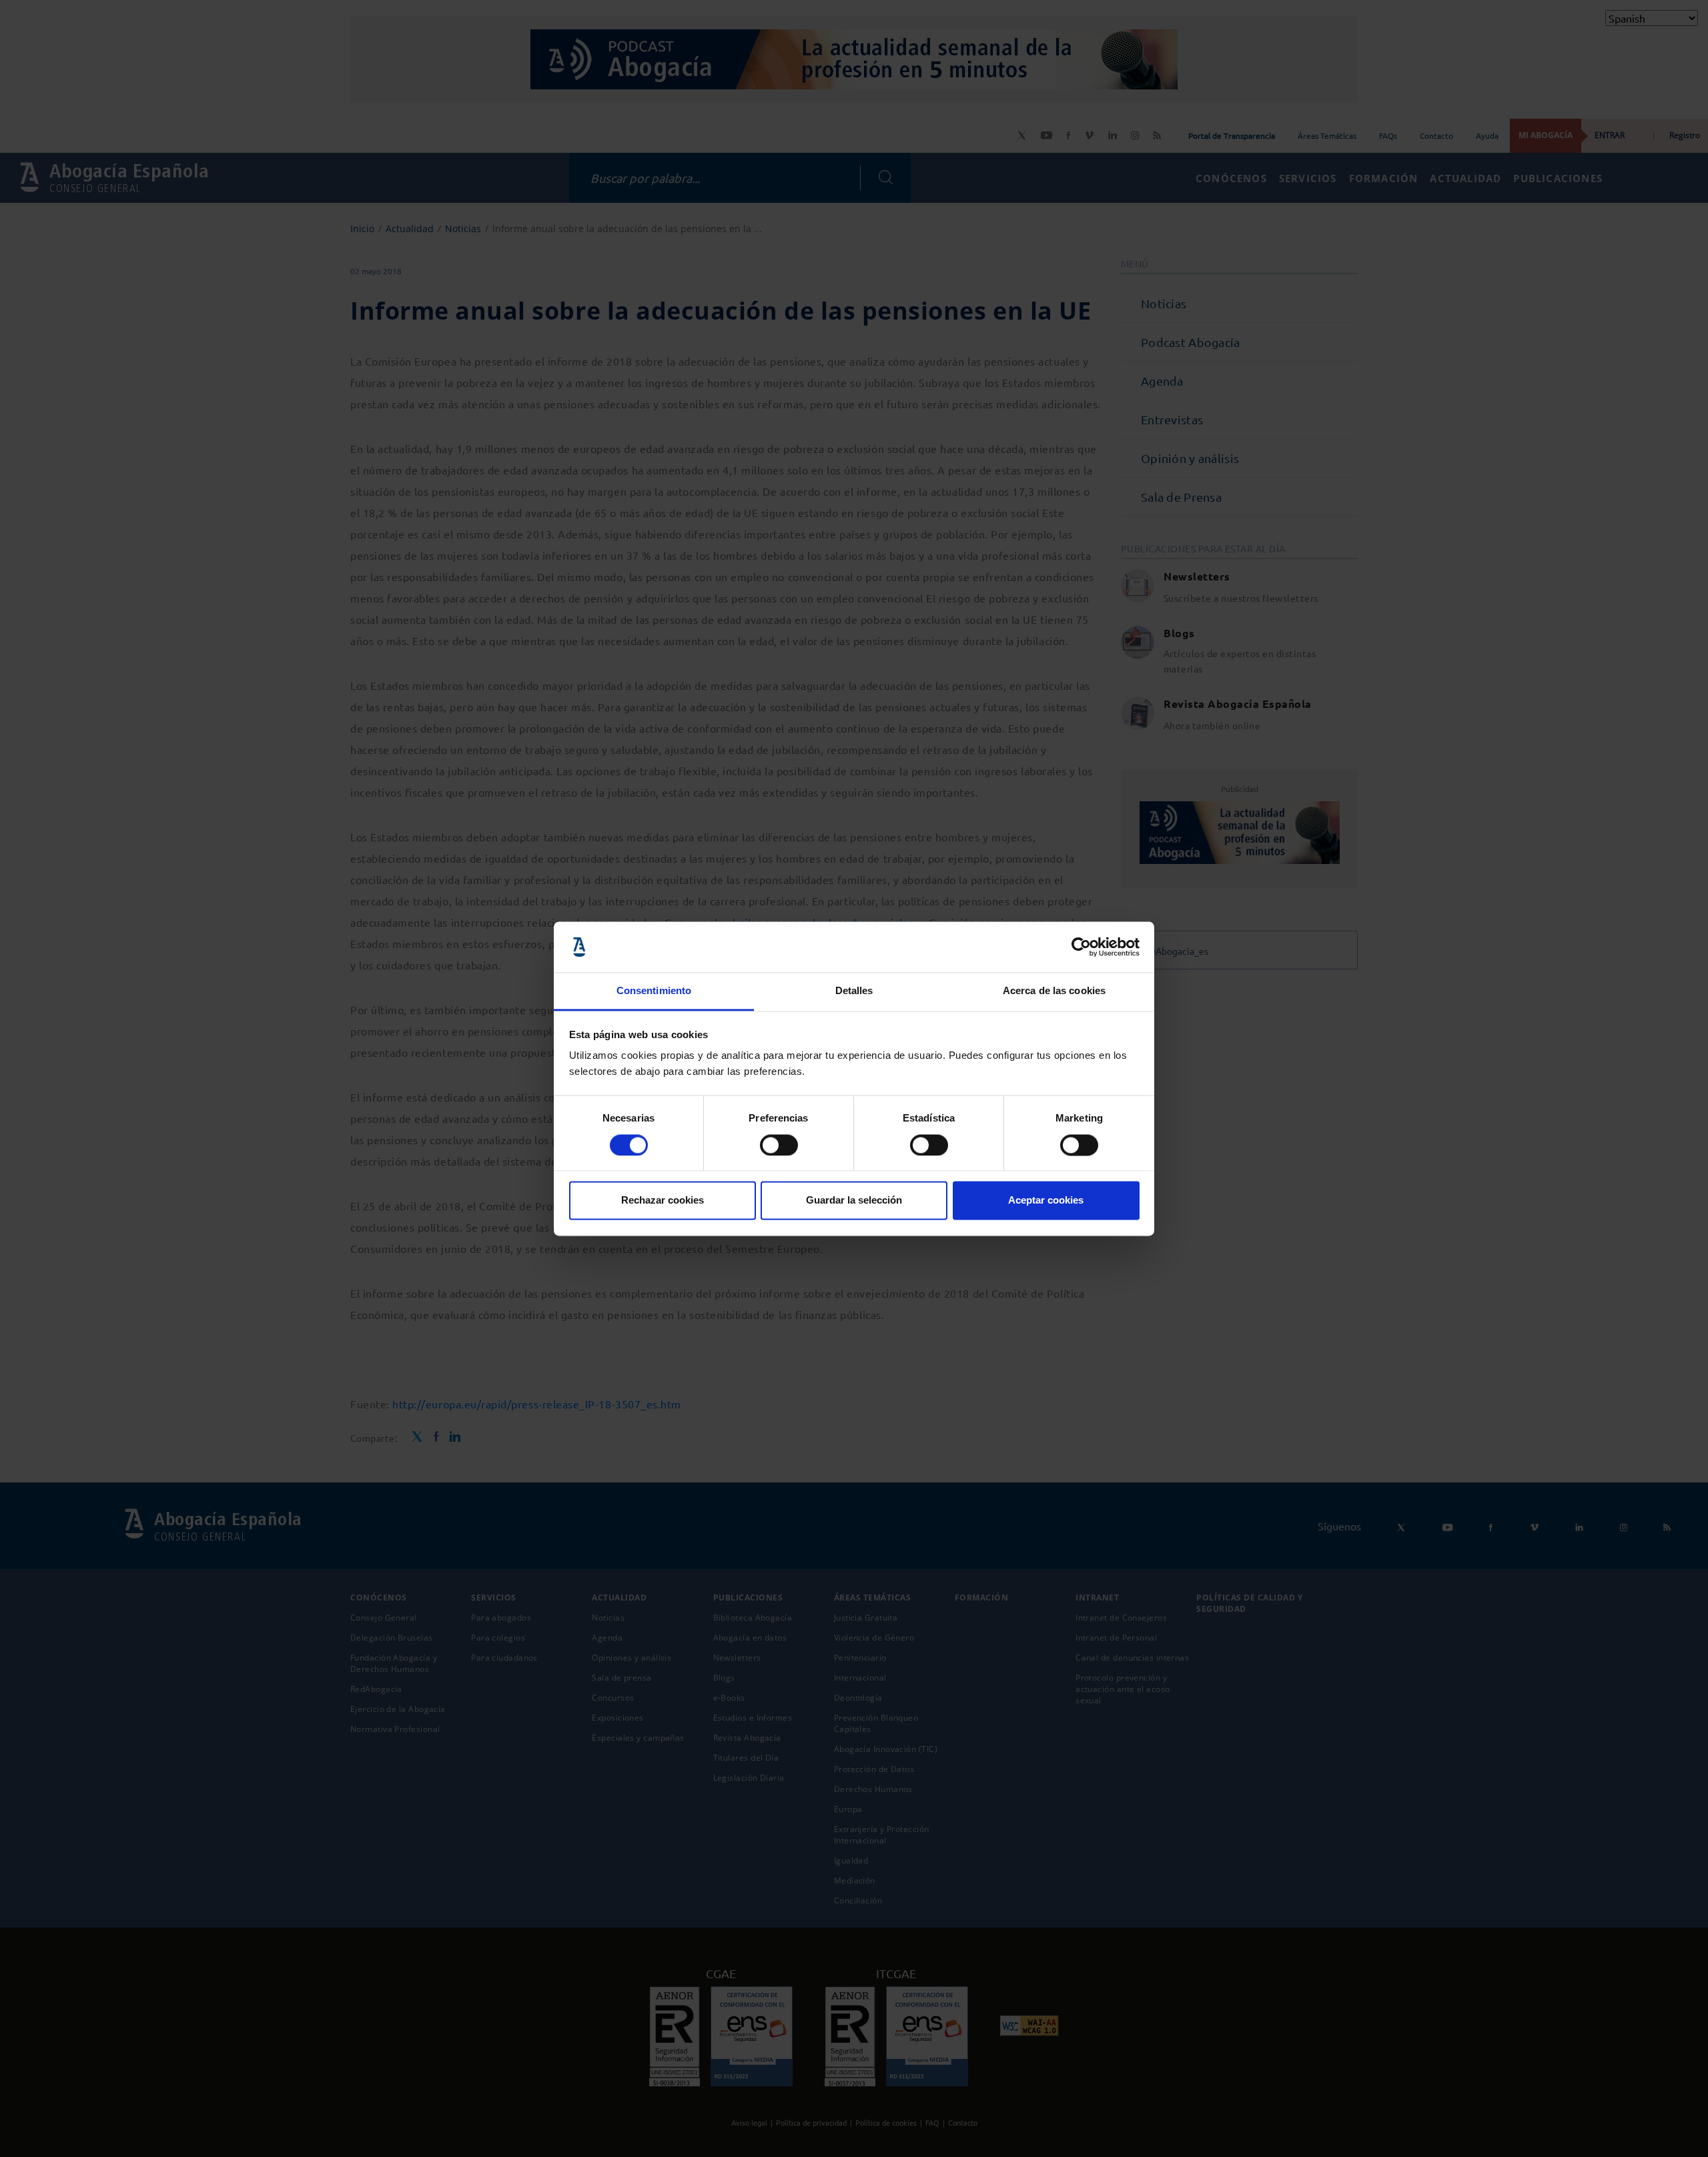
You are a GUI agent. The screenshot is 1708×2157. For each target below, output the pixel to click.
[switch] (779, 1145)
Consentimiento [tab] (654, 991)
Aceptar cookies (1046, 1201)
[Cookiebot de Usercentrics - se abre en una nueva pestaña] (1081, 947)
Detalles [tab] (854, 991)
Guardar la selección (854, 1201)
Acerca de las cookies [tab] (1054, 991)
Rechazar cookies (663, 1201)
